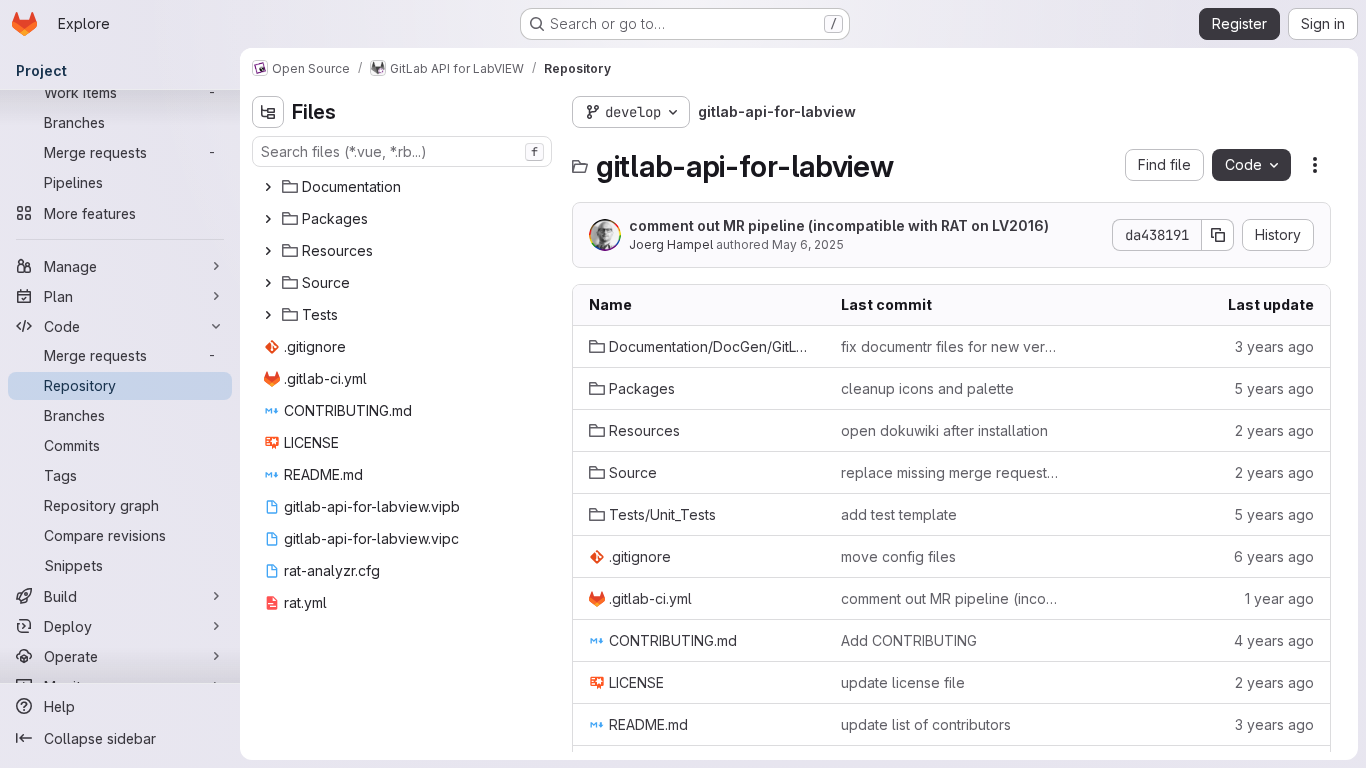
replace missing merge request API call (951, 472)
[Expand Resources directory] (268, 251)
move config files (898, 556)
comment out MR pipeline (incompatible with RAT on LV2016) (839, 225)
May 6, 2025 (808, 244)
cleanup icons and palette (927, 388)
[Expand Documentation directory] (268, 187)
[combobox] (402, 151)
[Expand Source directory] (268, 283)
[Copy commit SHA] (1218, 235)
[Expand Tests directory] (268, 315)
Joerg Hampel (671, 244)
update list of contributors (926, 724)
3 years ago (1274, 346)
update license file (903, 682)
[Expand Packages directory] (268, 219)
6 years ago (1274, 556)
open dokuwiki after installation (944, 430)
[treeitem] (404, 187)
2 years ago (1274, 430)
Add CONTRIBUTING (909, 640)
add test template (899, 514)
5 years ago (1274, 388)
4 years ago (1274, 640)
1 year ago (1279, 598)
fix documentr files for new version (951, 346)
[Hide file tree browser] (268, 112)
